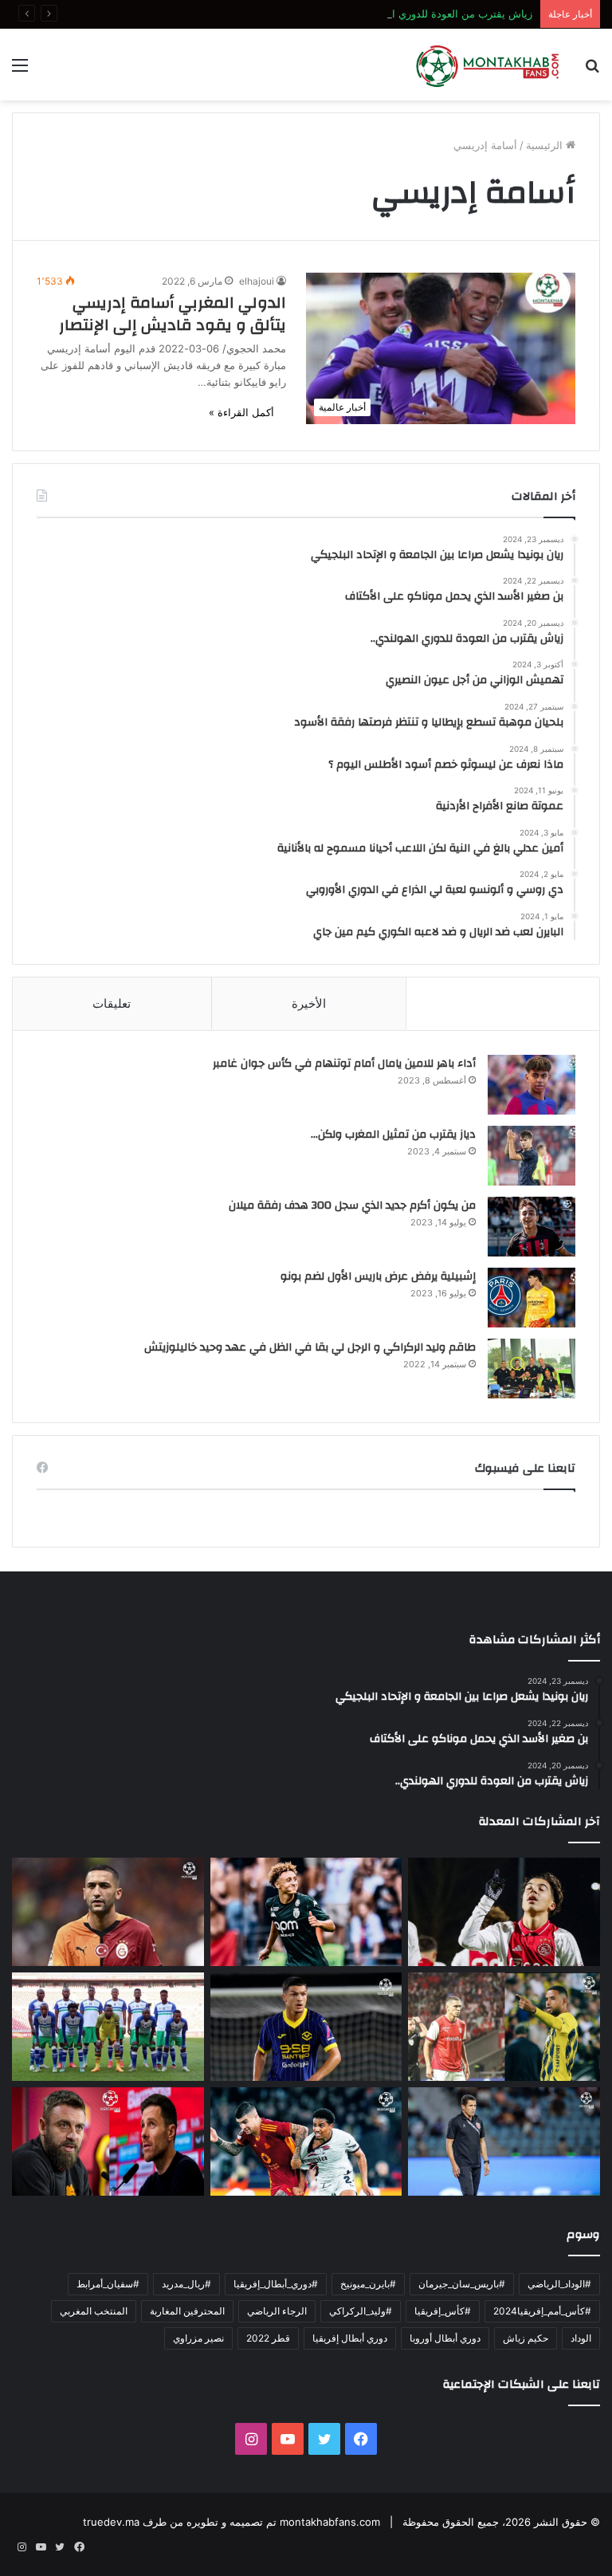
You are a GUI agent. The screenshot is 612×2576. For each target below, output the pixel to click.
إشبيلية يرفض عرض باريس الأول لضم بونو (378, 1276)
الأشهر (503, 1003)
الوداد (581, 2338)
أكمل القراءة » (241, 412)
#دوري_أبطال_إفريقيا (276, 2284)
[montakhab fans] (488, 65)
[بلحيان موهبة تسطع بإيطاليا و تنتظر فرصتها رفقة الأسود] (306, 2027)
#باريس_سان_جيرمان (462, 2284)
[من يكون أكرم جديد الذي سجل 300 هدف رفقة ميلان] (532, 1227)
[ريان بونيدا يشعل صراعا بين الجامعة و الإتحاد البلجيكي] (504, 1912)
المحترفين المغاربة (187, 2311)
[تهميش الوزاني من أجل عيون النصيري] (504, 2027)
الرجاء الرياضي (277, 2311)
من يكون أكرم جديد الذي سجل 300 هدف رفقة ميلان (352, 1205)
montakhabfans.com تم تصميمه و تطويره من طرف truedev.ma (231, 2522)
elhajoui (257, 281)
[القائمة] (20, 71)
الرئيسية (546, 145)
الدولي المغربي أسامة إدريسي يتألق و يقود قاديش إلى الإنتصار (173, 314)
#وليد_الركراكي (361, 2311)
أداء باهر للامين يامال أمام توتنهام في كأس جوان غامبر (344, 1064)
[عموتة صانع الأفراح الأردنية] (504, 2141)
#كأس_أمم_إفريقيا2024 (542, 2311)
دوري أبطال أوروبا (445, 2338)
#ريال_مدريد (186, 2284)
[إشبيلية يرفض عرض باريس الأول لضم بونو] (532, 1298)
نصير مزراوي (198, 2338)
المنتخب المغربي (94, 2311)
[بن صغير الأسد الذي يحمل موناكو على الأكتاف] (306, 1912)
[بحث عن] (592, 71)
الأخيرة (309, 1003)
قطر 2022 (268, 2338)
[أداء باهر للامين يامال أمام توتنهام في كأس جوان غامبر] (532, 1085)
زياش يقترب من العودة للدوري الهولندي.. (442, 14)
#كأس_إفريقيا (443, 2311)
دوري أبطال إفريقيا (350, 2338)
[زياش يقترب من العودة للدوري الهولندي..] (108, 1912)
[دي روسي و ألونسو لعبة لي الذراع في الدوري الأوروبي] (108, 2141)
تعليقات (112, 1003)
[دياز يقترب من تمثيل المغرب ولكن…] (532, 1156)
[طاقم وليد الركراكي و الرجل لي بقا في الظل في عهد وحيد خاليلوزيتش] (532, 1369)
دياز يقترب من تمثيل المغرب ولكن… (393, 1135)
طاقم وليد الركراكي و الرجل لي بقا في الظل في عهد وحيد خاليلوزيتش (310, 1347)
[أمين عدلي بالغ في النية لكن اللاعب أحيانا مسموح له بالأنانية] (306, 2141)
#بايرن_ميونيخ (368, 2284)
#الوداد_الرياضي (559, 2284)
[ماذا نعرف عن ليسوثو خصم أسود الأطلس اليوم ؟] (108, 2027)
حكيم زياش (526, 2338)
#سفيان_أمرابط (108, 2284)
